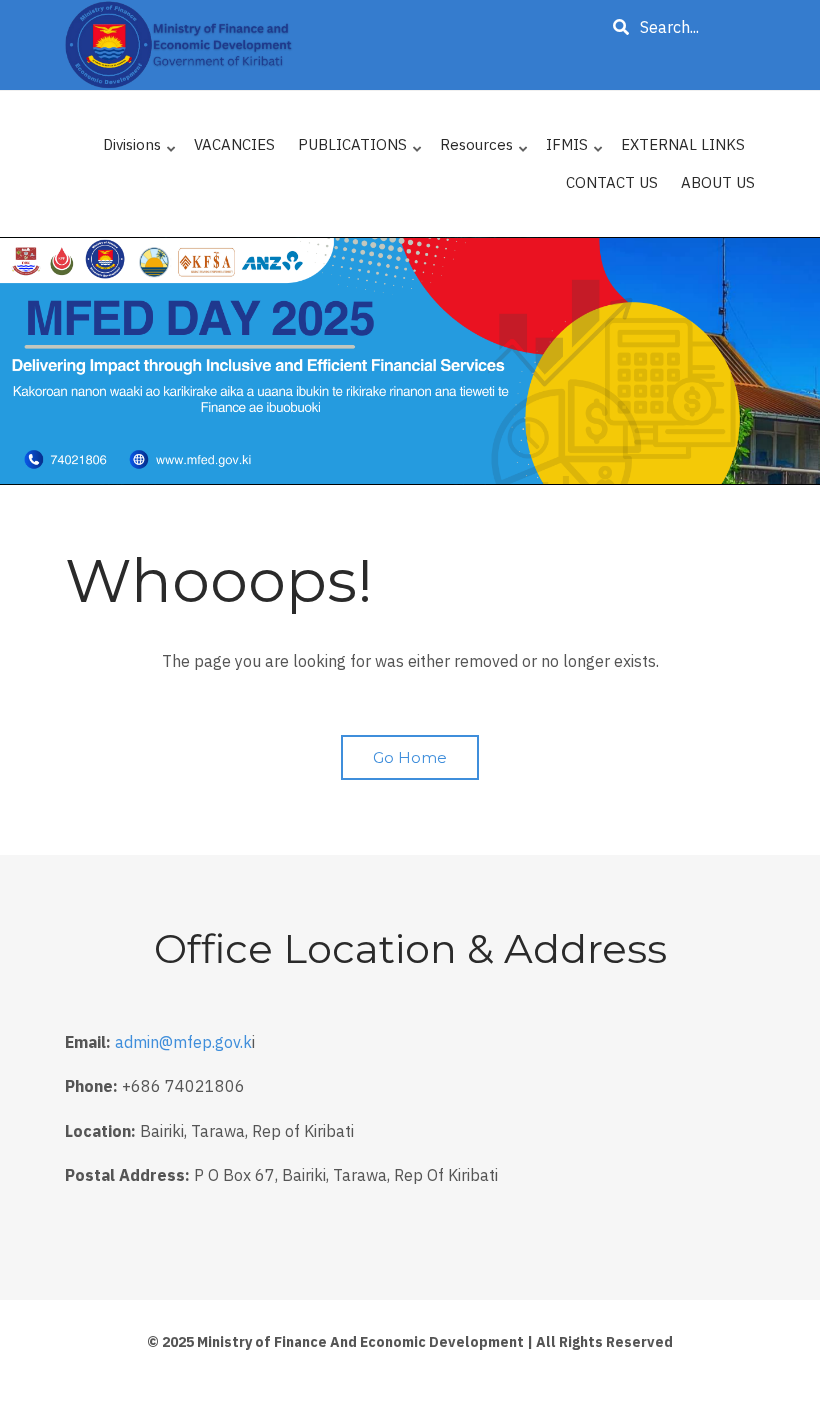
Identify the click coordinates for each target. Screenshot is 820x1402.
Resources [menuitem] (485, 149)
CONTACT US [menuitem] (612, 182)
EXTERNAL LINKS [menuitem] (683, 144)
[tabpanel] (410, 361)
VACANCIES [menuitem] (234, 144)
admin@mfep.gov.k (183, 1042)
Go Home (410, 757)
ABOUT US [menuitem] (718, 182)
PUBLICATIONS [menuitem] (361, 149)
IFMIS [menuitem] (575, 149)
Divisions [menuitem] (140, 149)
